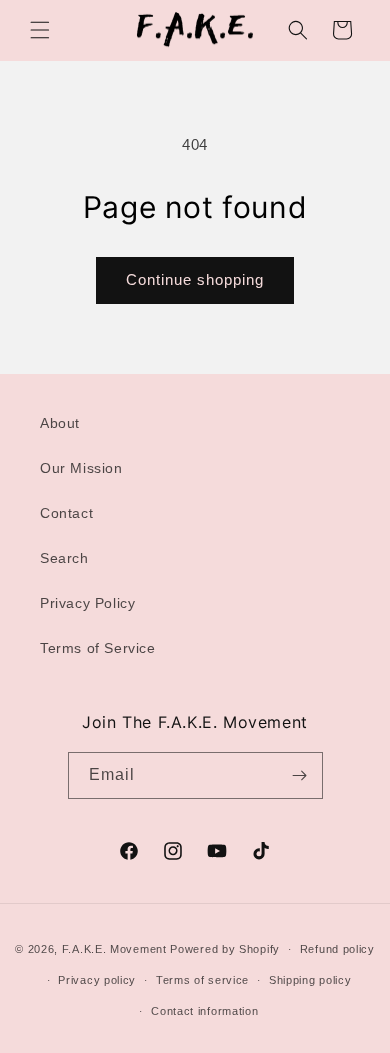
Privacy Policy (87, 603)
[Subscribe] (300, 775)
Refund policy (337, 949)
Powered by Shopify (225, 949)
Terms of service (202, 980)
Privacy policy (97, 980)
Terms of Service (98, 648)
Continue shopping (195, 279)
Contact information (204, 1011)
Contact (66, 513)
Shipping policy (310, 980)
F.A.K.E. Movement (114, 949)
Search (64, 558)
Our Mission (81, 468)
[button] (40, 30)
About (60, 423)
